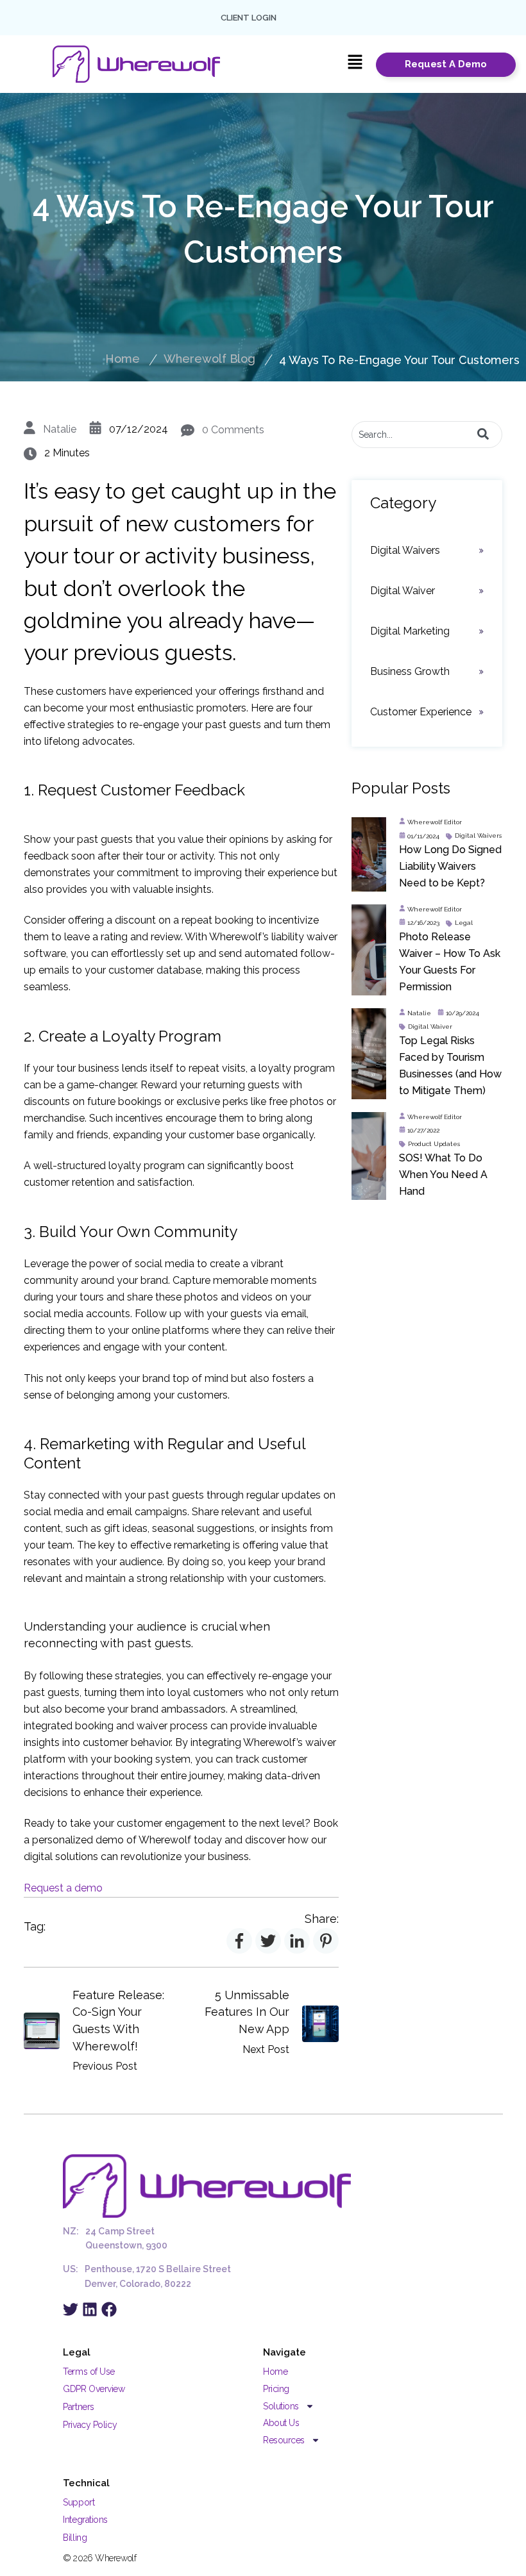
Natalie (60, 429)
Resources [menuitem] (284, 2440)
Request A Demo (446, 64)
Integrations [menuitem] (85, 2520)
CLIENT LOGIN (249, 18)
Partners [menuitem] (78, 2407)
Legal (464, 923)
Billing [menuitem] (75, 2538)
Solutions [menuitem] (281, 2406)
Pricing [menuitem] (276, 2389)
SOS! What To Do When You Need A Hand (443, 1175)
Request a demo (63, 1888)
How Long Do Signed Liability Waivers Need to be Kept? (450, 866)
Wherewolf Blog (209, 359)
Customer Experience (421, 712)
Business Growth (410, 671)
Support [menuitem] (79, 2502)
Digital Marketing (410, 631)
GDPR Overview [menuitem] (94, 2389)
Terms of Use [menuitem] (89, 2372)
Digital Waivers (405, 550)
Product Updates (434, 1144)
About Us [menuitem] (281, 2423)
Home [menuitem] (275, 2372)
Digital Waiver (403, 591)
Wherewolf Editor (435, 822)
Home (123, 359)
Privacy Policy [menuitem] (90, 2425)
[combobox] (427, 435)
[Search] (483, 435)
